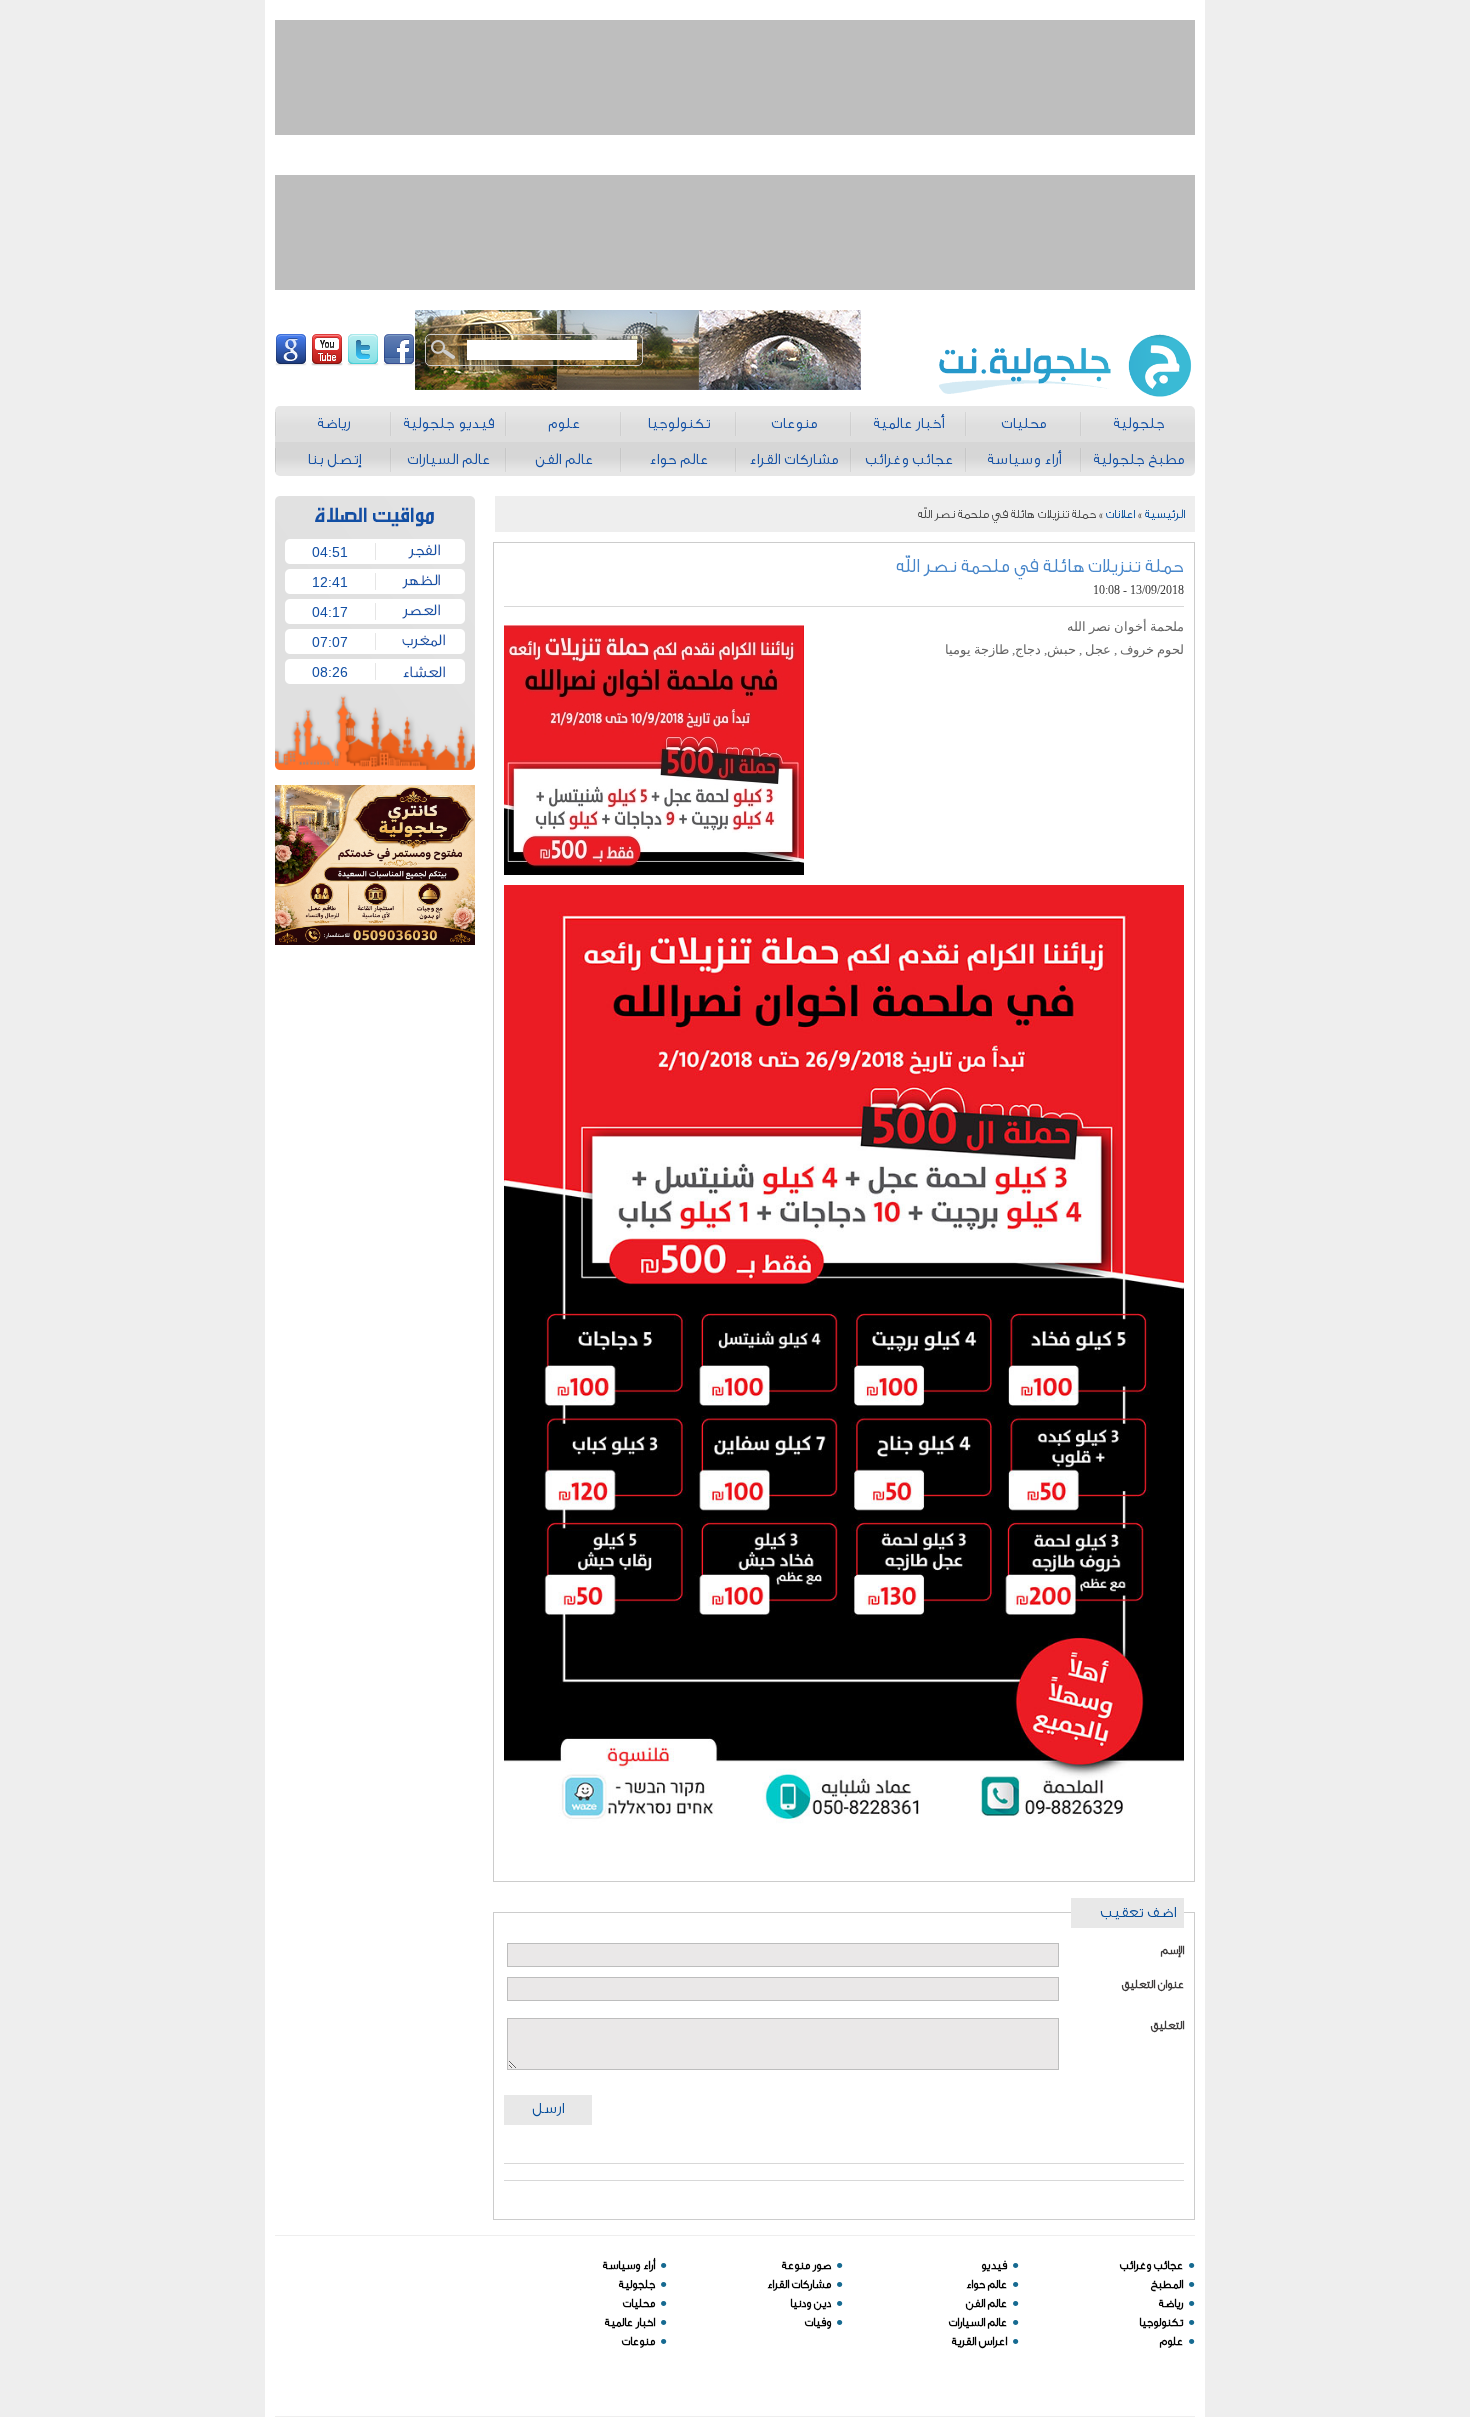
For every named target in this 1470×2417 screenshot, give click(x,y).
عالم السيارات (978, 2322)
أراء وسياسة (629, 2265)
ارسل (548, 2108)
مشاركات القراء (799, 2284)
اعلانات (1120, 514)
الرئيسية (1165, 514)
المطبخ (1167, 2284)
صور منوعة (806, 2265)
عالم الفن (986, 2303)
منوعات (638, 2341)
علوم (1171, 2341)
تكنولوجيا (1161, 2322)
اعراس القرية (979, 2341)
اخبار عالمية (630, 2322)
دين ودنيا (810, 2303)
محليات (639, 2303)
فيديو (994, 2265)
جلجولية (637, 2284)
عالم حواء (986, 2284)
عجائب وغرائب (1151, 2265)
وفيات (818, 2322)
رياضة (1171, 2303)
